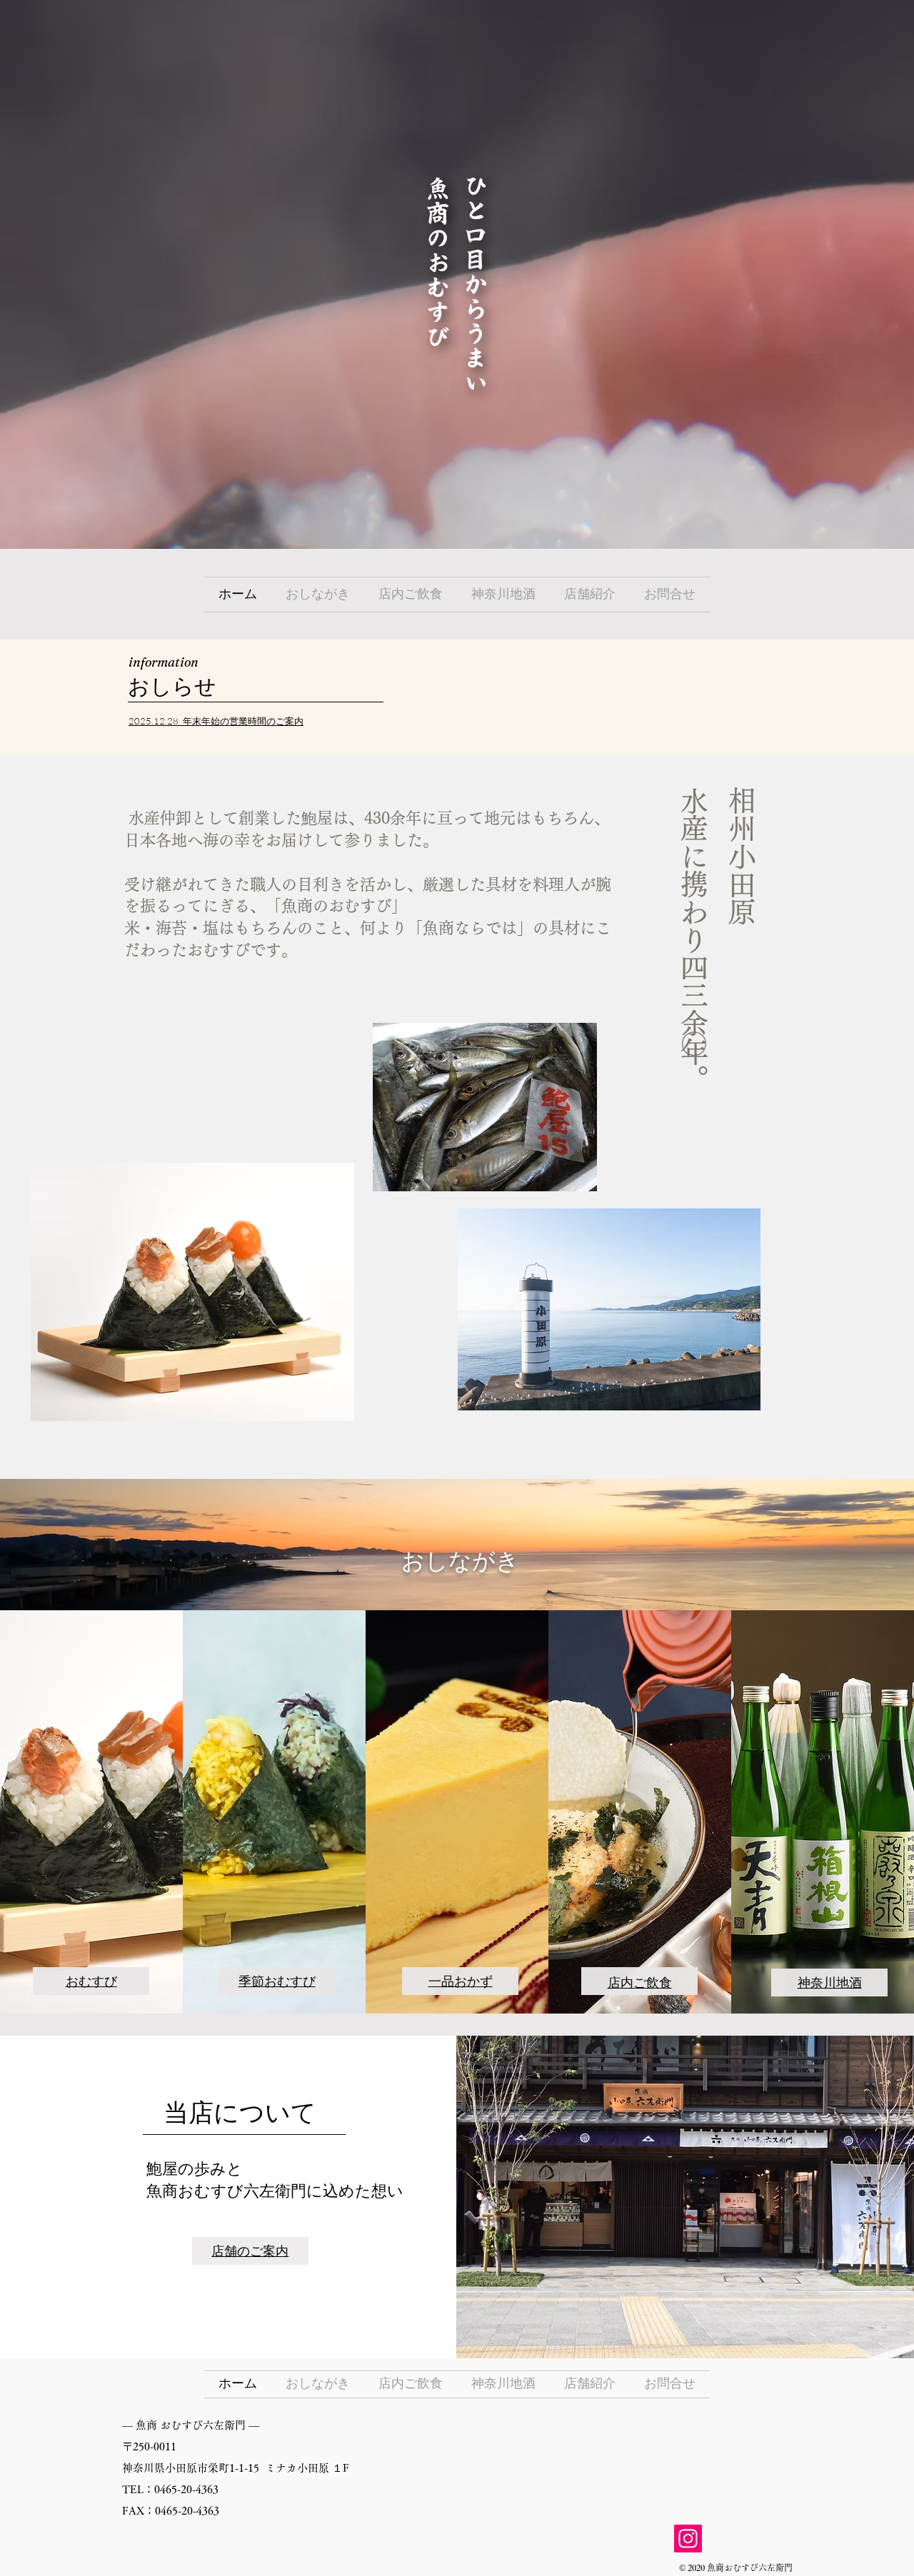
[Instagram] (688, 2539)
